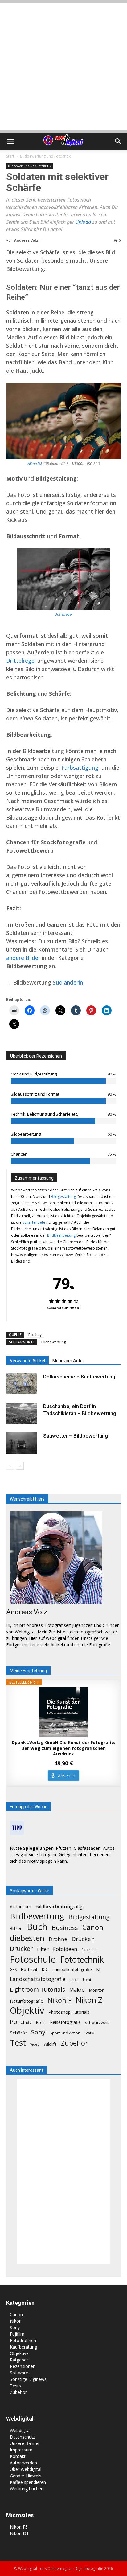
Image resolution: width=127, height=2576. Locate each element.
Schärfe (18, 2033)
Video (35, 2044)
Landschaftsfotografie (38, 1979)
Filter (43, 1949)
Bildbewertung (54, 1342)
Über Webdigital (26, 2469)
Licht (87, 1980)
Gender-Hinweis (26, 2476)
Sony (38, 2032)
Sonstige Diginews (28, 2379)
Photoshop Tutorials (69, 2012)
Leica (74, 1980)
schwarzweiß (97, 2022)
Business (65, 1928)
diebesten (27, 1938)
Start (10, 156)
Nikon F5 (19, 2527)
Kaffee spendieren (28, 2482)
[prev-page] (10, 1466)
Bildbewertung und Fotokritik (45, 156)
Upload (84, 222)
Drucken (83, 1939)
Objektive (19, 2353)
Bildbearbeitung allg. (59, 1907)
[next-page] (20, 1466)
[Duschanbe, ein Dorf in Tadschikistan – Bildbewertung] (22, 1413)
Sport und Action (65, 2033)
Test (18, 2043)
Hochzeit (29, 1969)
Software (19, 2373)
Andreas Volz (26, 240)
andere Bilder (23, 958)
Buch (37, 1927)
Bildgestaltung (63, 1196)
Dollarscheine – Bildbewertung (79, 1377)
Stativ (89, 2033)
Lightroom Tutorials (37, 1989)
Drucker (21, 1949)
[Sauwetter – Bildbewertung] (22, 1443)
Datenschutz (23, 2437)
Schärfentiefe (34, 1222)
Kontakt (18, 2456)
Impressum (21, 2450)
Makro (77, 1990)
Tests (15, 2386)
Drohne (58, 1939)
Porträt (21, 2022)
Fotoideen (65, 1949)
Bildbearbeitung (61, 1235)
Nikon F (59, 2000)
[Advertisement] (63, 67)
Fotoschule (33, 1959)
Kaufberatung (23, 2347)
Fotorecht (90, 1950)
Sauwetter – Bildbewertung (76, 1436)
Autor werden (23, 2463)
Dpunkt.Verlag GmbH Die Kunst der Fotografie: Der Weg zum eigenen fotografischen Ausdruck (63, 1748)
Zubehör (74, 2043)
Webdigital (20, 2430)
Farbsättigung (80, 768)
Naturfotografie (27, 2001)
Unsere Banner (25, 2443)
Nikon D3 (35, 464)
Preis (41, 2022)
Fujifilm (17, 2334)
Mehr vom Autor (68, 1361)
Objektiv (27, 2011)
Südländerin (68, 982)
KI (98, 1969)
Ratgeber (19, 2360)
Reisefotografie (65, 2022)
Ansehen (67, 1776)
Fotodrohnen (23, 2340)
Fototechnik (82, 1960)
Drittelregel (63, 614)
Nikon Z (89, 2000)
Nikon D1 (19, 2533)
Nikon (16, 2321)
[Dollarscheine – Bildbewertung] (22, 1384)
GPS (13, 1970)
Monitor (96, 1990)
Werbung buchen (27, 2489)
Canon (93, 1927)
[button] (10, 141)
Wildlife (50, 2044)
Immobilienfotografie (72, 1969)
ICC (45, 1969)
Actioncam (20, 1907)
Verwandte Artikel (27, 1361)
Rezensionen (23, 2366)
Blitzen (16, 1928)
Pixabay (35, 1335)
